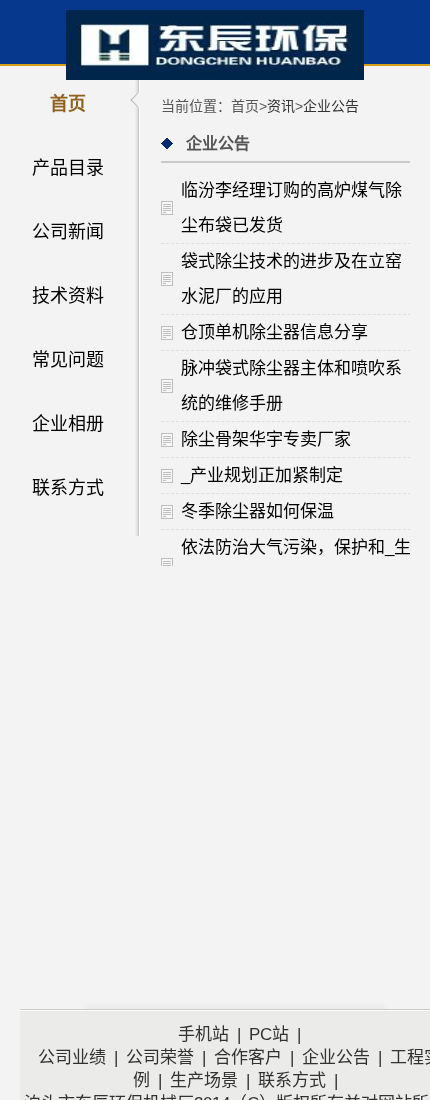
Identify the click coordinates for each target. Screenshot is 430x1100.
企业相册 (68, 424)
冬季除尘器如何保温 (257, 511)
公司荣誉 (160, 1057)
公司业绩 (72, 1057)
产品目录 (68, 168)
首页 (68, 104)
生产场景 (204, 1080)
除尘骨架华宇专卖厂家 (266, 439)
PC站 (269, 1034)
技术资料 (68, 296)
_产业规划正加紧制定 (262, 475)
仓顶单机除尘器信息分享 (274, 332)
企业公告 (331, 106)
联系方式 (68, 488)
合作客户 (248, 1057)
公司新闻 (68, 232)
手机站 (203, 1034)
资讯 (281, 106)
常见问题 (68, 360)
